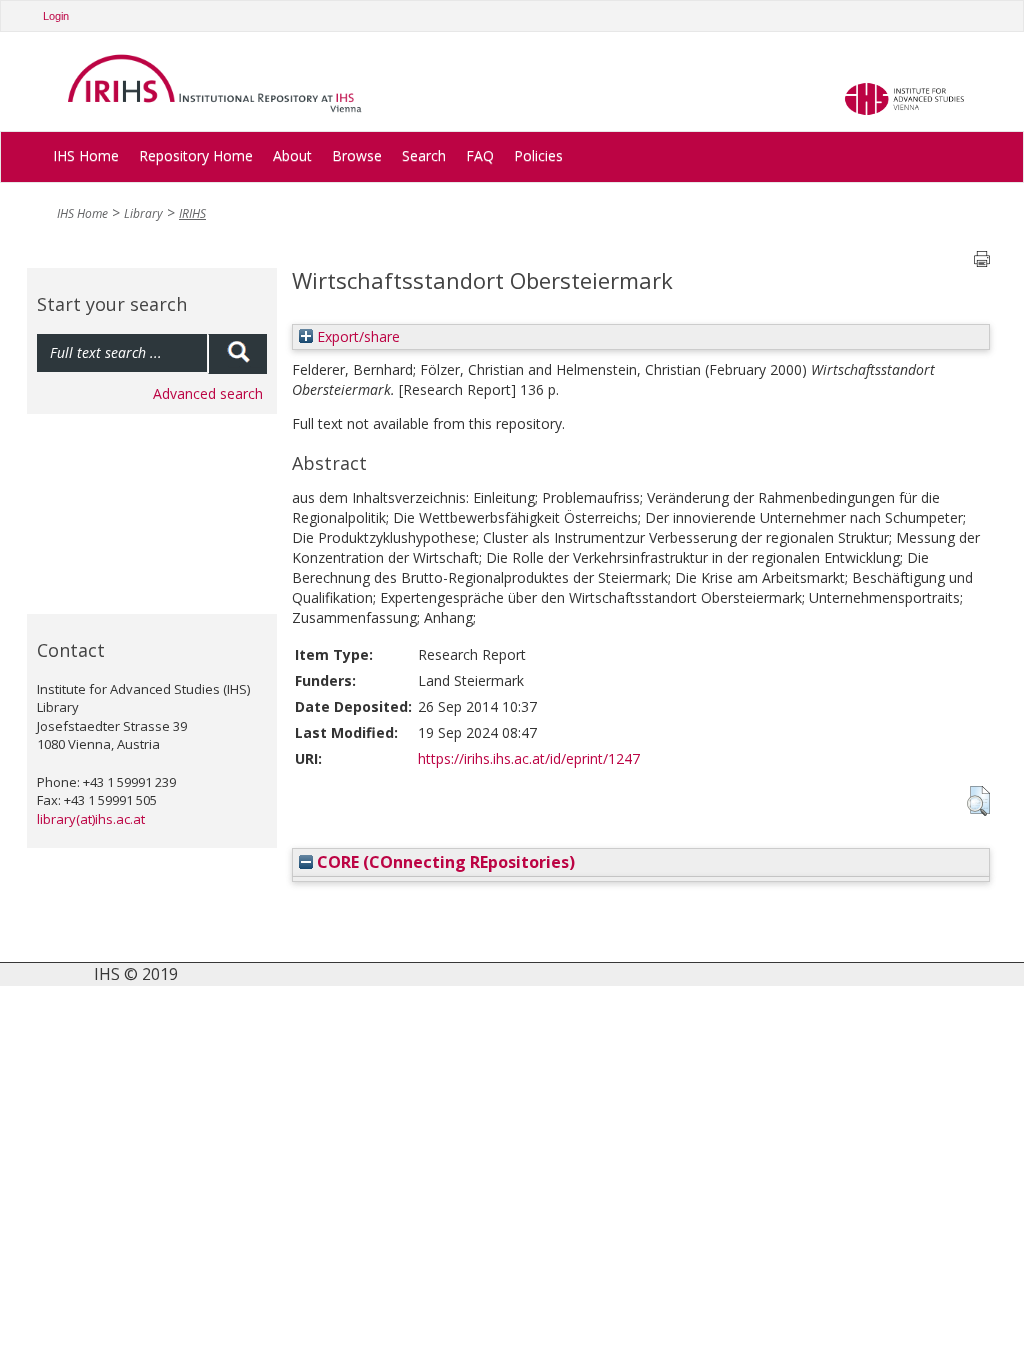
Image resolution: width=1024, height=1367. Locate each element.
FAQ (480, 155)
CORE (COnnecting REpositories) (444, 862)
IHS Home (86, 155)
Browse (357, 155)
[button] (978, 801)
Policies (538, 155)
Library (143, 213)
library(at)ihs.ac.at (91, 819)
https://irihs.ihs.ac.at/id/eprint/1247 (529, 758)
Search (424, 155)
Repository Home (196, 155)
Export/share (356, 336)
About (292, 155)
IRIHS (192, 213)
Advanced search (208, 393)
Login (56, 16)
